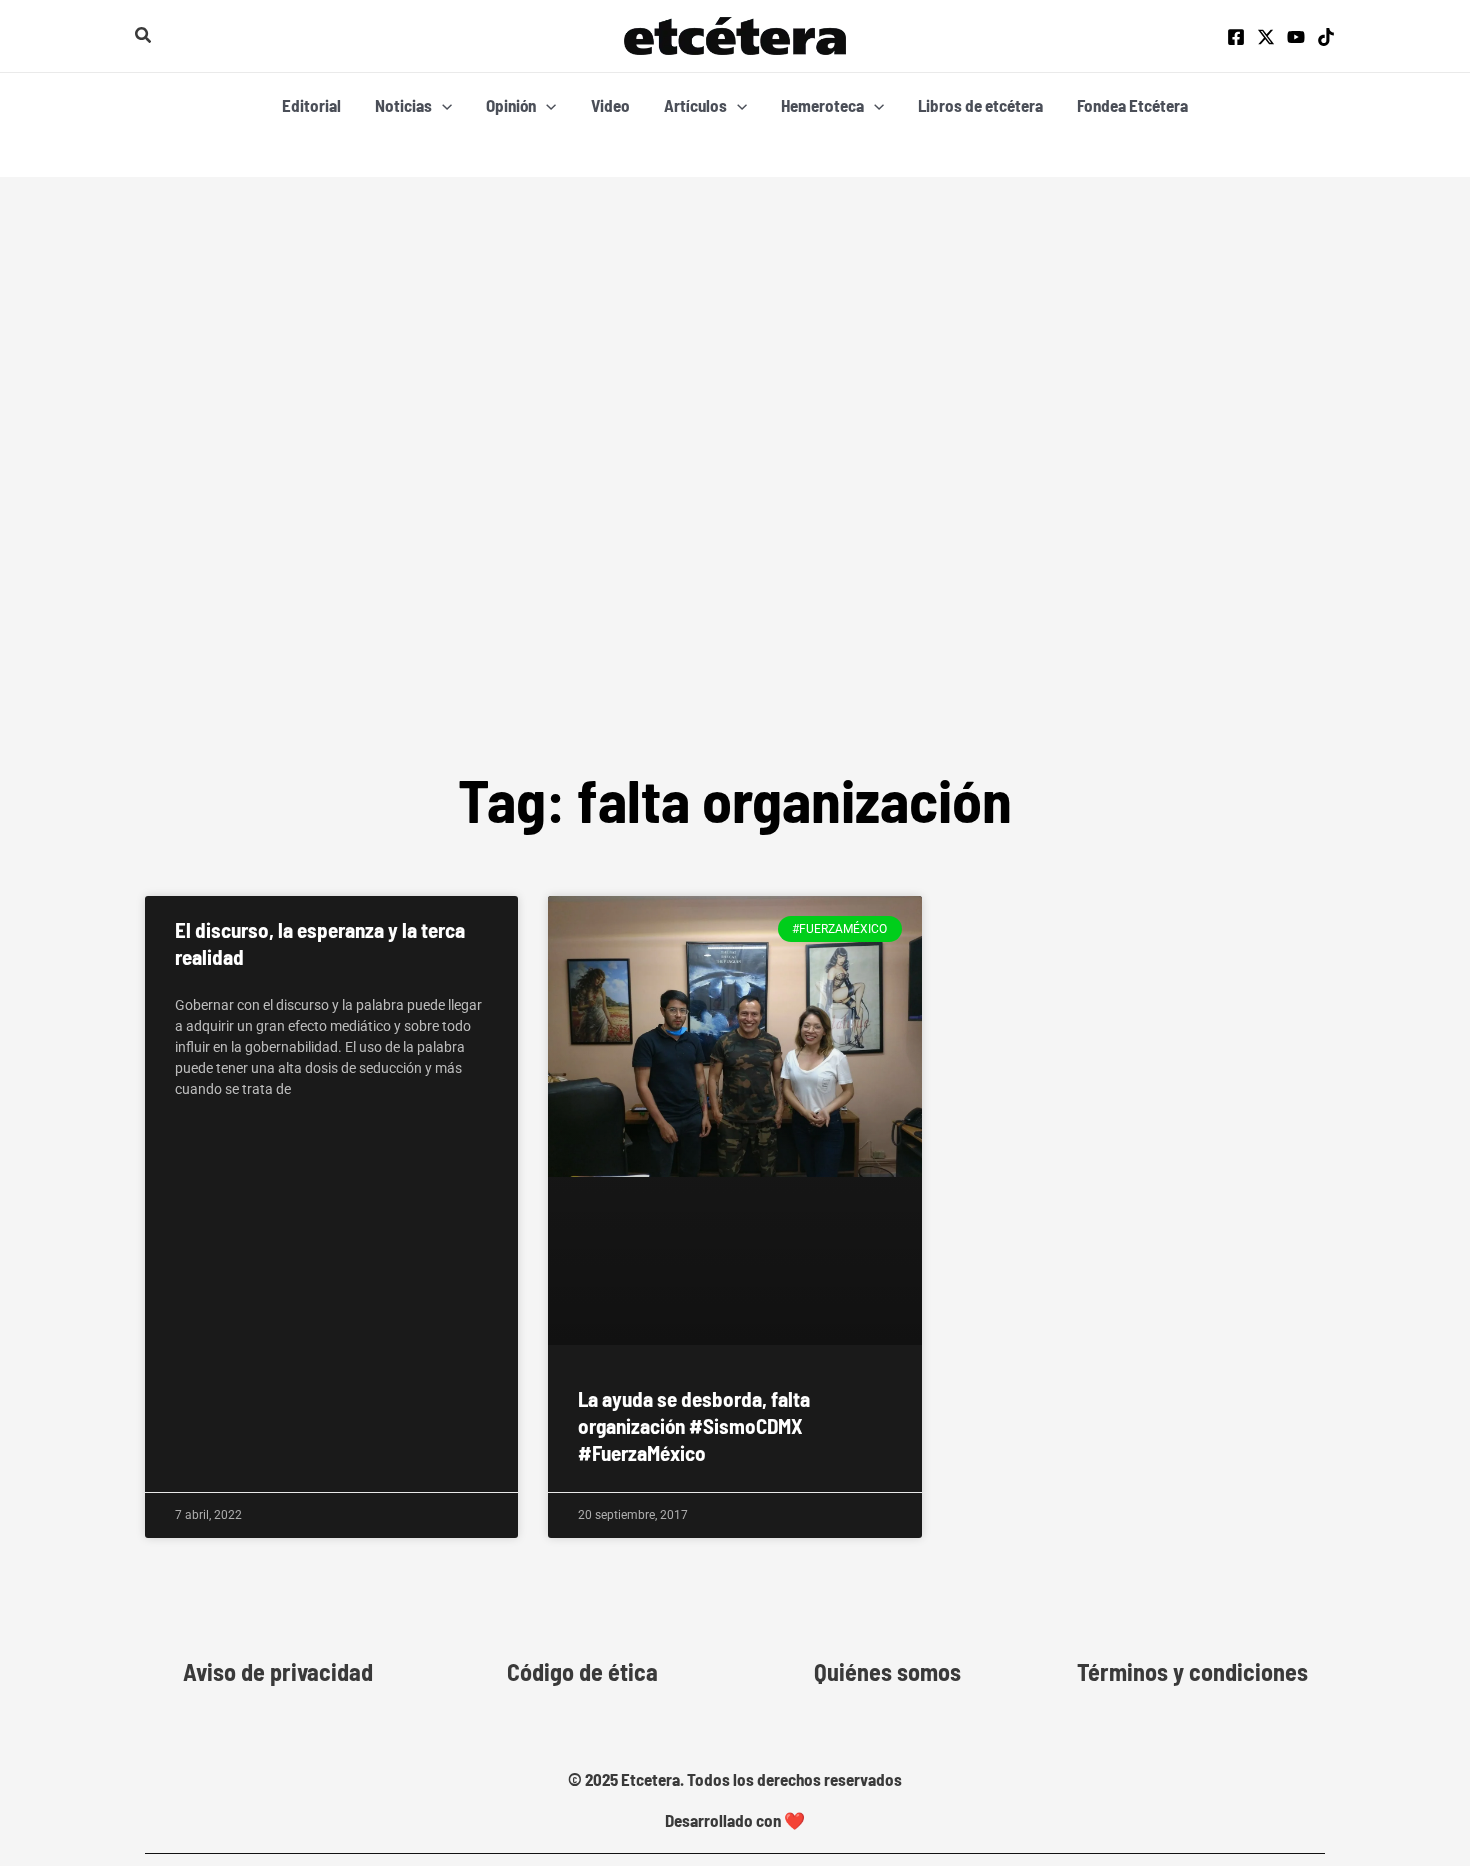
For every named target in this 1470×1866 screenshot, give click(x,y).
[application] (442, 105)
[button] (144, 35)
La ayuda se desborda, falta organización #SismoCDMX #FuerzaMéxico (694, 1426)
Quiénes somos (887, 1672)
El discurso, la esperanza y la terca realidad (320, 943)
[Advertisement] (735, 497)
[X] (1266, 37)
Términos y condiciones (1192, 1672)
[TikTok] (1326, 37)
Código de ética (582, 1672)
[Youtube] (1296, 37)
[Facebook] (1236, 37)
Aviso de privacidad (278, 1672)
